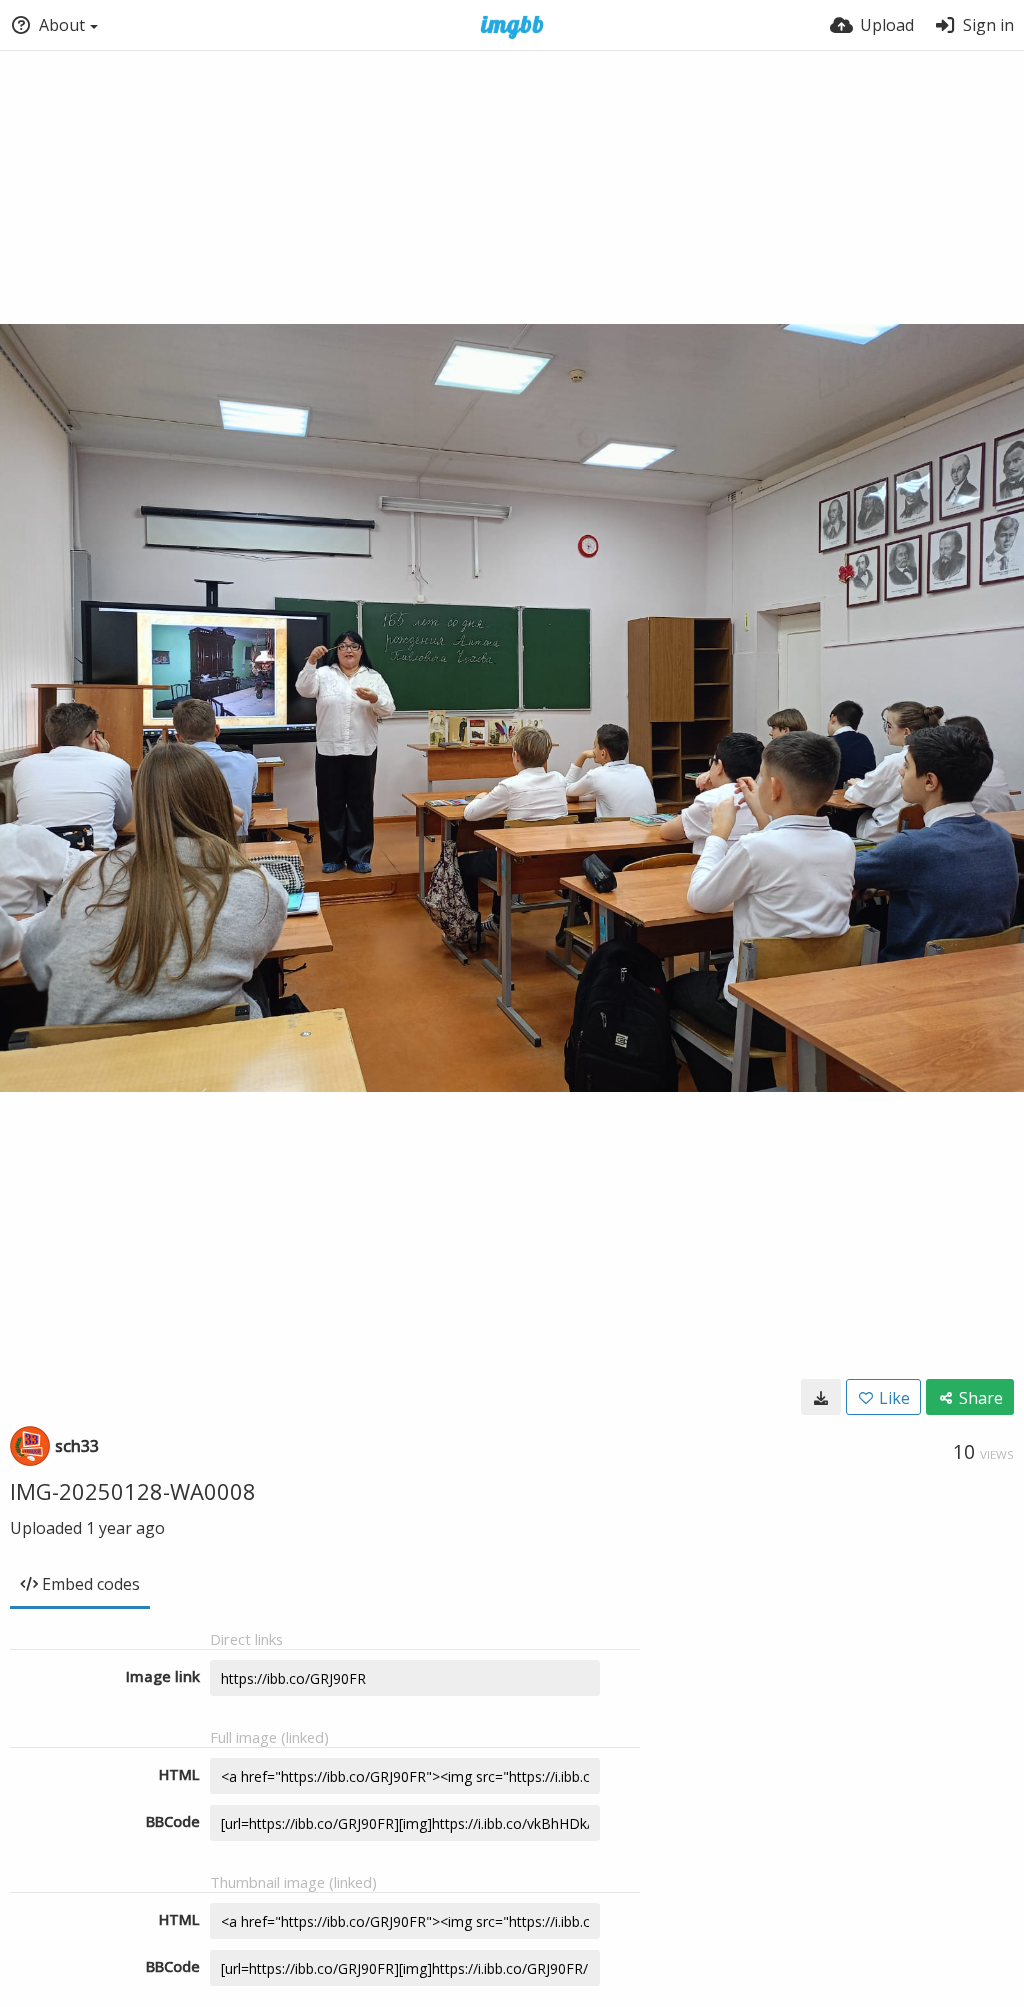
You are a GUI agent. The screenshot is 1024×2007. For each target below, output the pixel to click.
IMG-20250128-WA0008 (133, 1491)
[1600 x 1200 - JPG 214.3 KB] (821, 1397)
